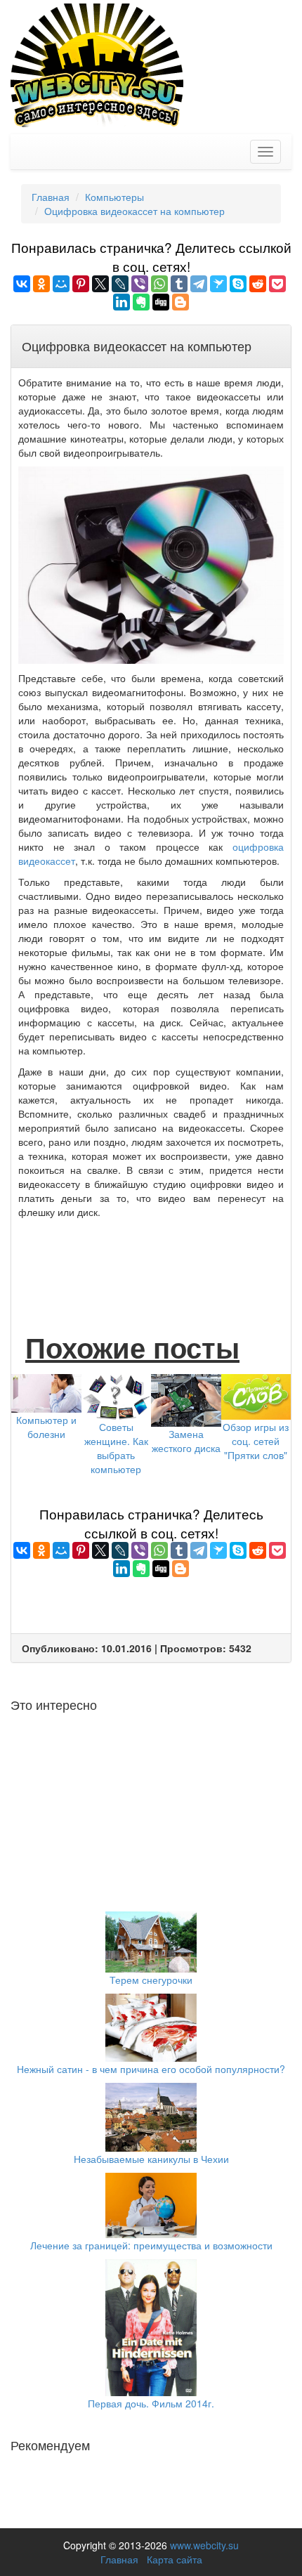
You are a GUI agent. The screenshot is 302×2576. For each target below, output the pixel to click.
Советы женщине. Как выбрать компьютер (116, 1448)
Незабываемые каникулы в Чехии (151, 2159)
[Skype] (238, 284)
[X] (100, 284)
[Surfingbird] (218, 284)
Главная (119, 2559)
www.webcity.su (204, 2545)
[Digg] (161, 302)
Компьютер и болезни (46, 1427)
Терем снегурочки (151, 1980)
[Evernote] (141, 302)
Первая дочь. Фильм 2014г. (151, 2403)
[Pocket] (277, 284)
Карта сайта (175, 2559)
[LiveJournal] (120, 284)
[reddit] (258, 284)
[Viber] (140, 284)
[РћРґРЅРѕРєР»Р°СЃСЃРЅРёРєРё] (41, 284)
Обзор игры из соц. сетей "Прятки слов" (256, 1441)
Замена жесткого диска (186, 1441)
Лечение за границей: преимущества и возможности (151, 2245)
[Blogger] (180, 302)
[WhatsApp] (159, 284)
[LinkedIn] (122, 302)
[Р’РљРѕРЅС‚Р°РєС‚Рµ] (22, 284)
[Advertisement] (151, 1261)
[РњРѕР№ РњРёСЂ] (61, 284)
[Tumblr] (179, 284)
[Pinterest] (81, 284)
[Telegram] (199, 284)
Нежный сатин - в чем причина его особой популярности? (151, 2069)
